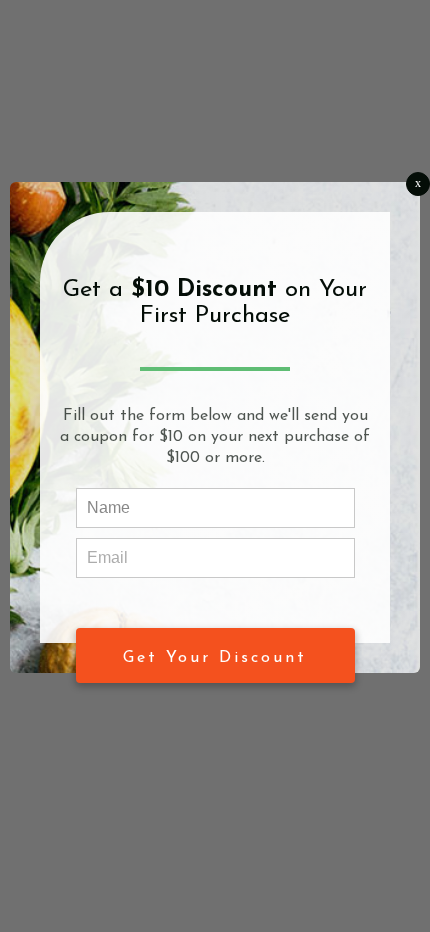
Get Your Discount (215, 658)
